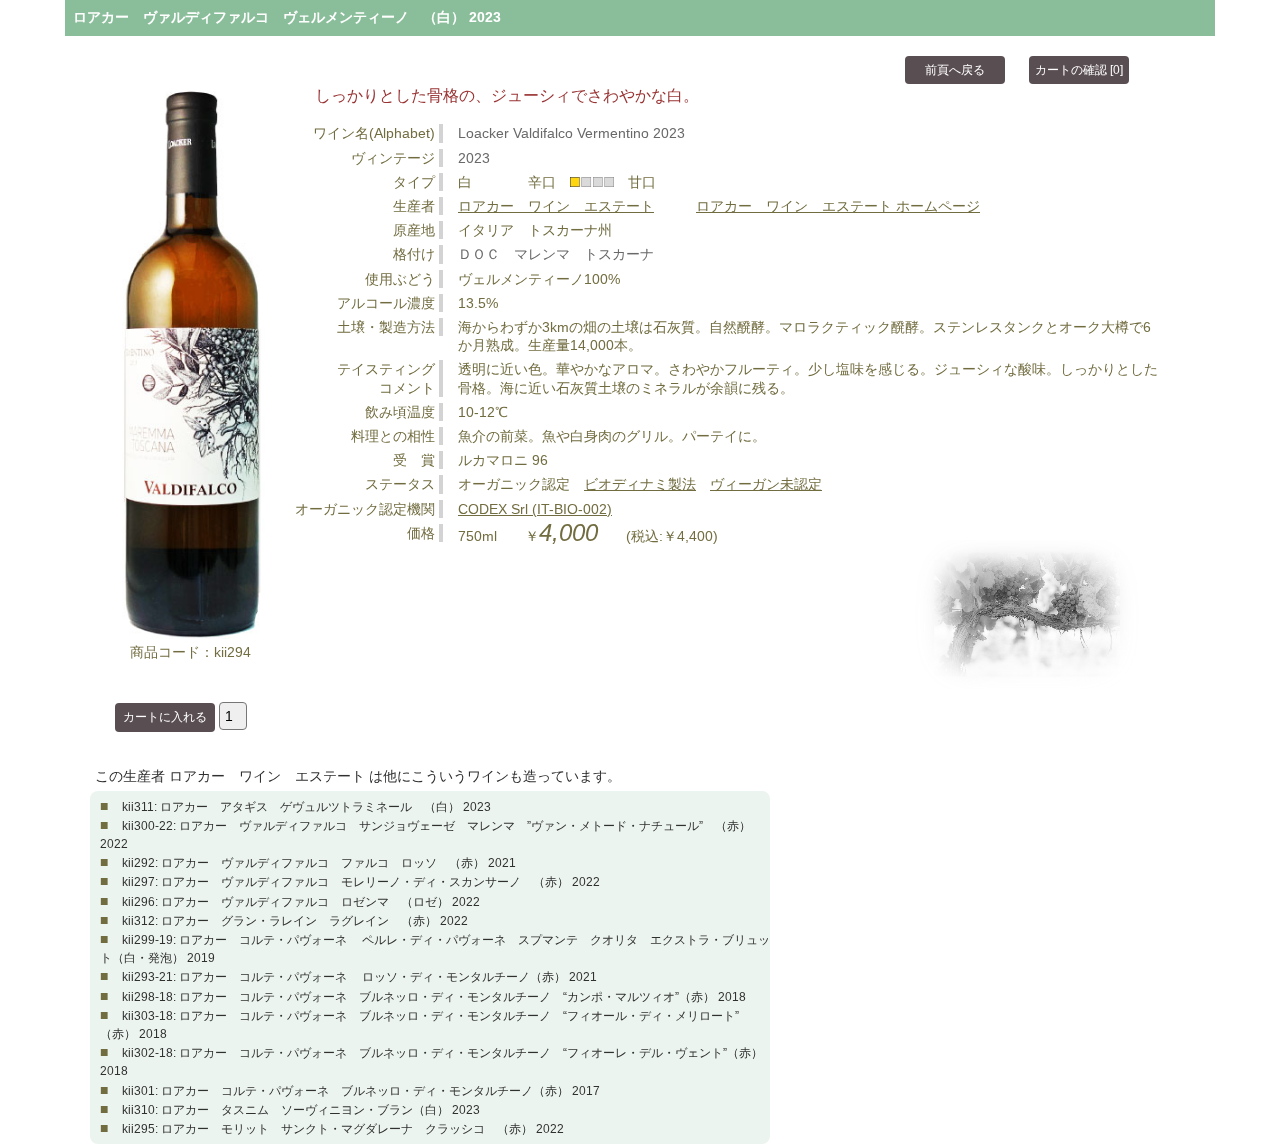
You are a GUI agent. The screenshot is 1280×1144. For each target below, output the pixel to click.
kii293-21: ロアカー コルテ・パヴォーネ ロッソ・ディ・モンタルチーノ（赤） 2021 (359, 977)
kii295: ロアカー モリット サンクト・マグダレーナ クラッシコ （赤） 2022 (343, 1129)
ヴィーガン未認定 (766, 484)
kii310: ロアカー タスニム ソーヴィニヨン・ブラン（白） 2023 (301, 1110)
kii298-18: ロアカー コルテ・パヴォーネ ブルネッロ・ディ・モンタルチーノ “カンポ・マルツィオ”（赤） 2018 (434, 997)
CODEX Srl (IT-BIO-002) (535, 509)
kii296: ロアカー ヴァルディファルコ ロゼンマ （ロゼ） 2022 (301, 902)
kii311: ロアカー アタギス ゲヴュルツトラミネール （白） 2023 (306, 807)
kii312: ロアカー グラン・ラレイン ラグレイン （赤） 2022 (295, 921)
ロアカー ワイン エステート (556, 206)
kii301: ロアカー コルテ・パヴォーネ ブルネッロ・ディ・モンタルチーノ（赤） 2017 (361, 1091)
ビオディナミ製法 (640, 484)
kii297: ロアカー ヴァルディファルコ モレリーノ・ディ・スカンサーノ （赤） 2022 (361, 882)
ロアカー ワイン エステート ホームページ (838, 206)
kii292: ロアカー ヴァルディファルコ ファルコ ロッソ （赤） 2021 (319, 863)
